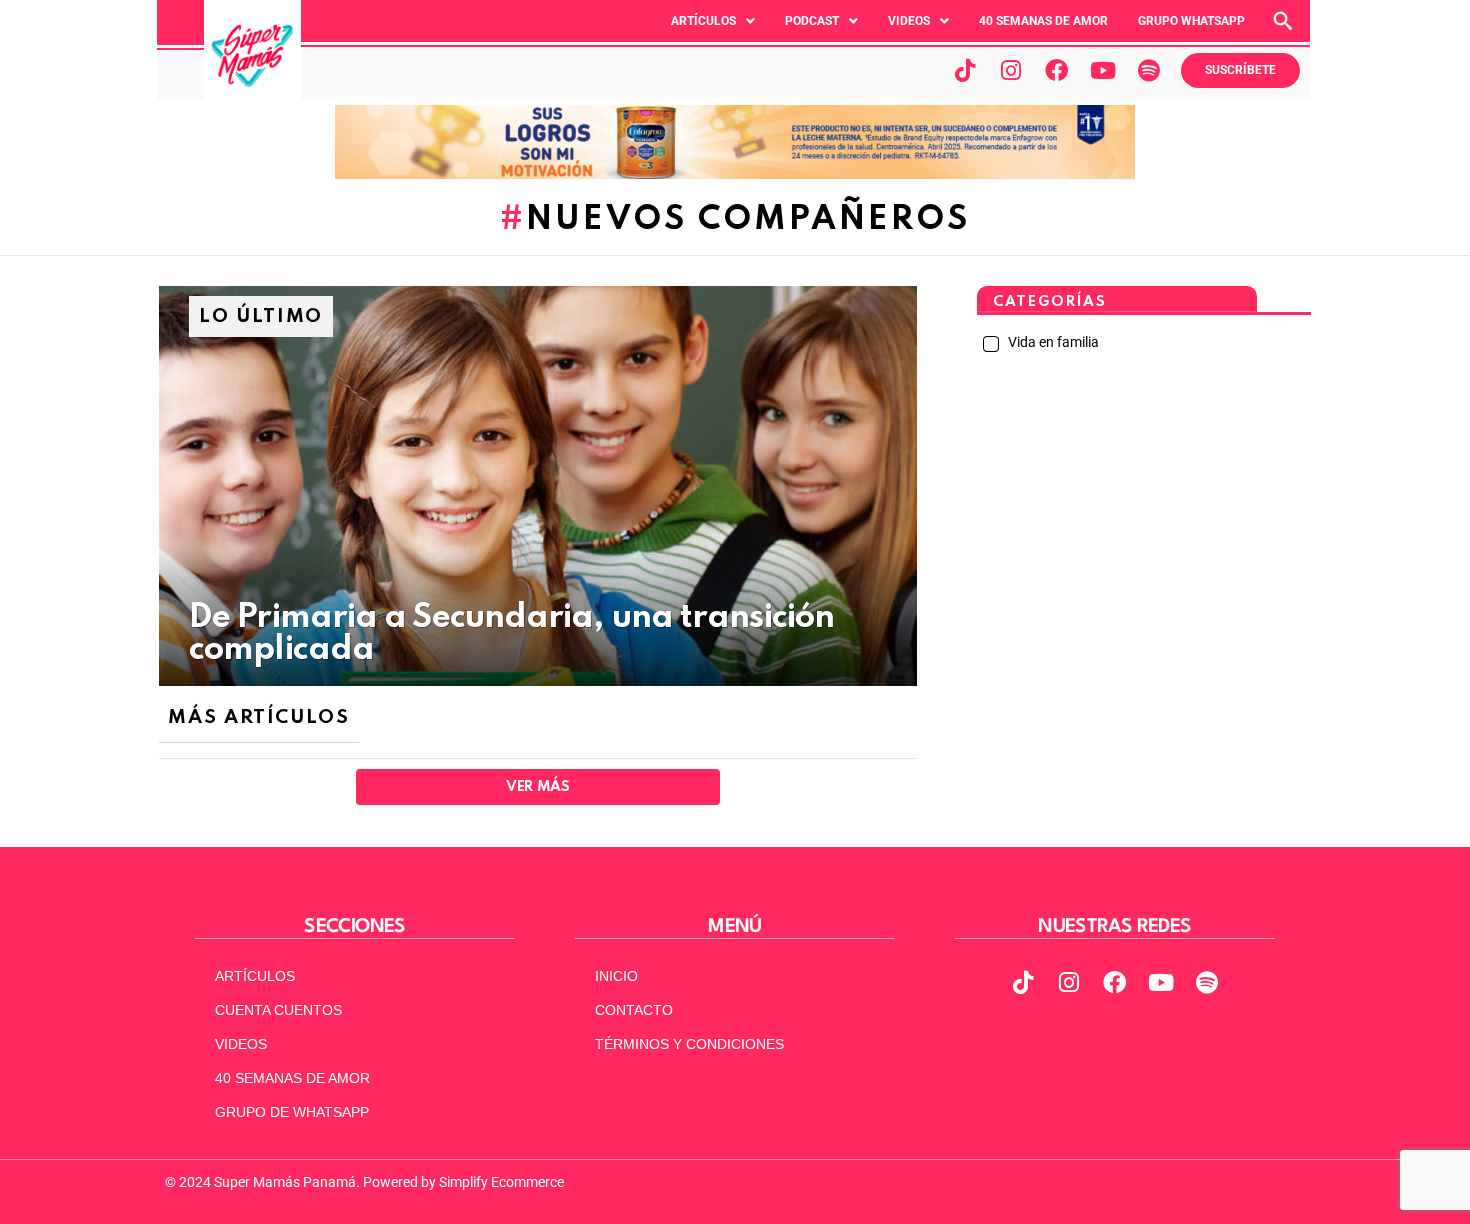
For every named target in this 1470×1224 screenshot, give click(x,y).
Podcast (812, 21)
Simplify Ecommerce (501, 1182)
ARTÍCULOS (255, 976)
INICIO (616, 976)
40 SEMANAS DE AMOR (1043, 21)
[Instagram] (1011, 70)
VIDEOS (241, 1044)
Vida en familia (1052, 342)
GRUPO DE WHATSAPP (292, 1112)
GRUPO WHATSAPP (1191, 21)
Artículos (703, 21)
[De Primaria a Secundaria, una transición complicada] (538, 486)
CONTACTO (634, 1010)
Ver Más (537, 787)
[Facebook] (1057, 70)
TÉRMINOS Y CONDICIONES (689, 1044)
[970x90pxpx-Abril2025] (735, 174)
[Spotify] (1149, 70)
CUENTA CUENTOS (278, 1010)
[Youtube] (1103, 70)
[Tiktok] (965, 70)
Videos (909, 21)
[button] (713, 21)
